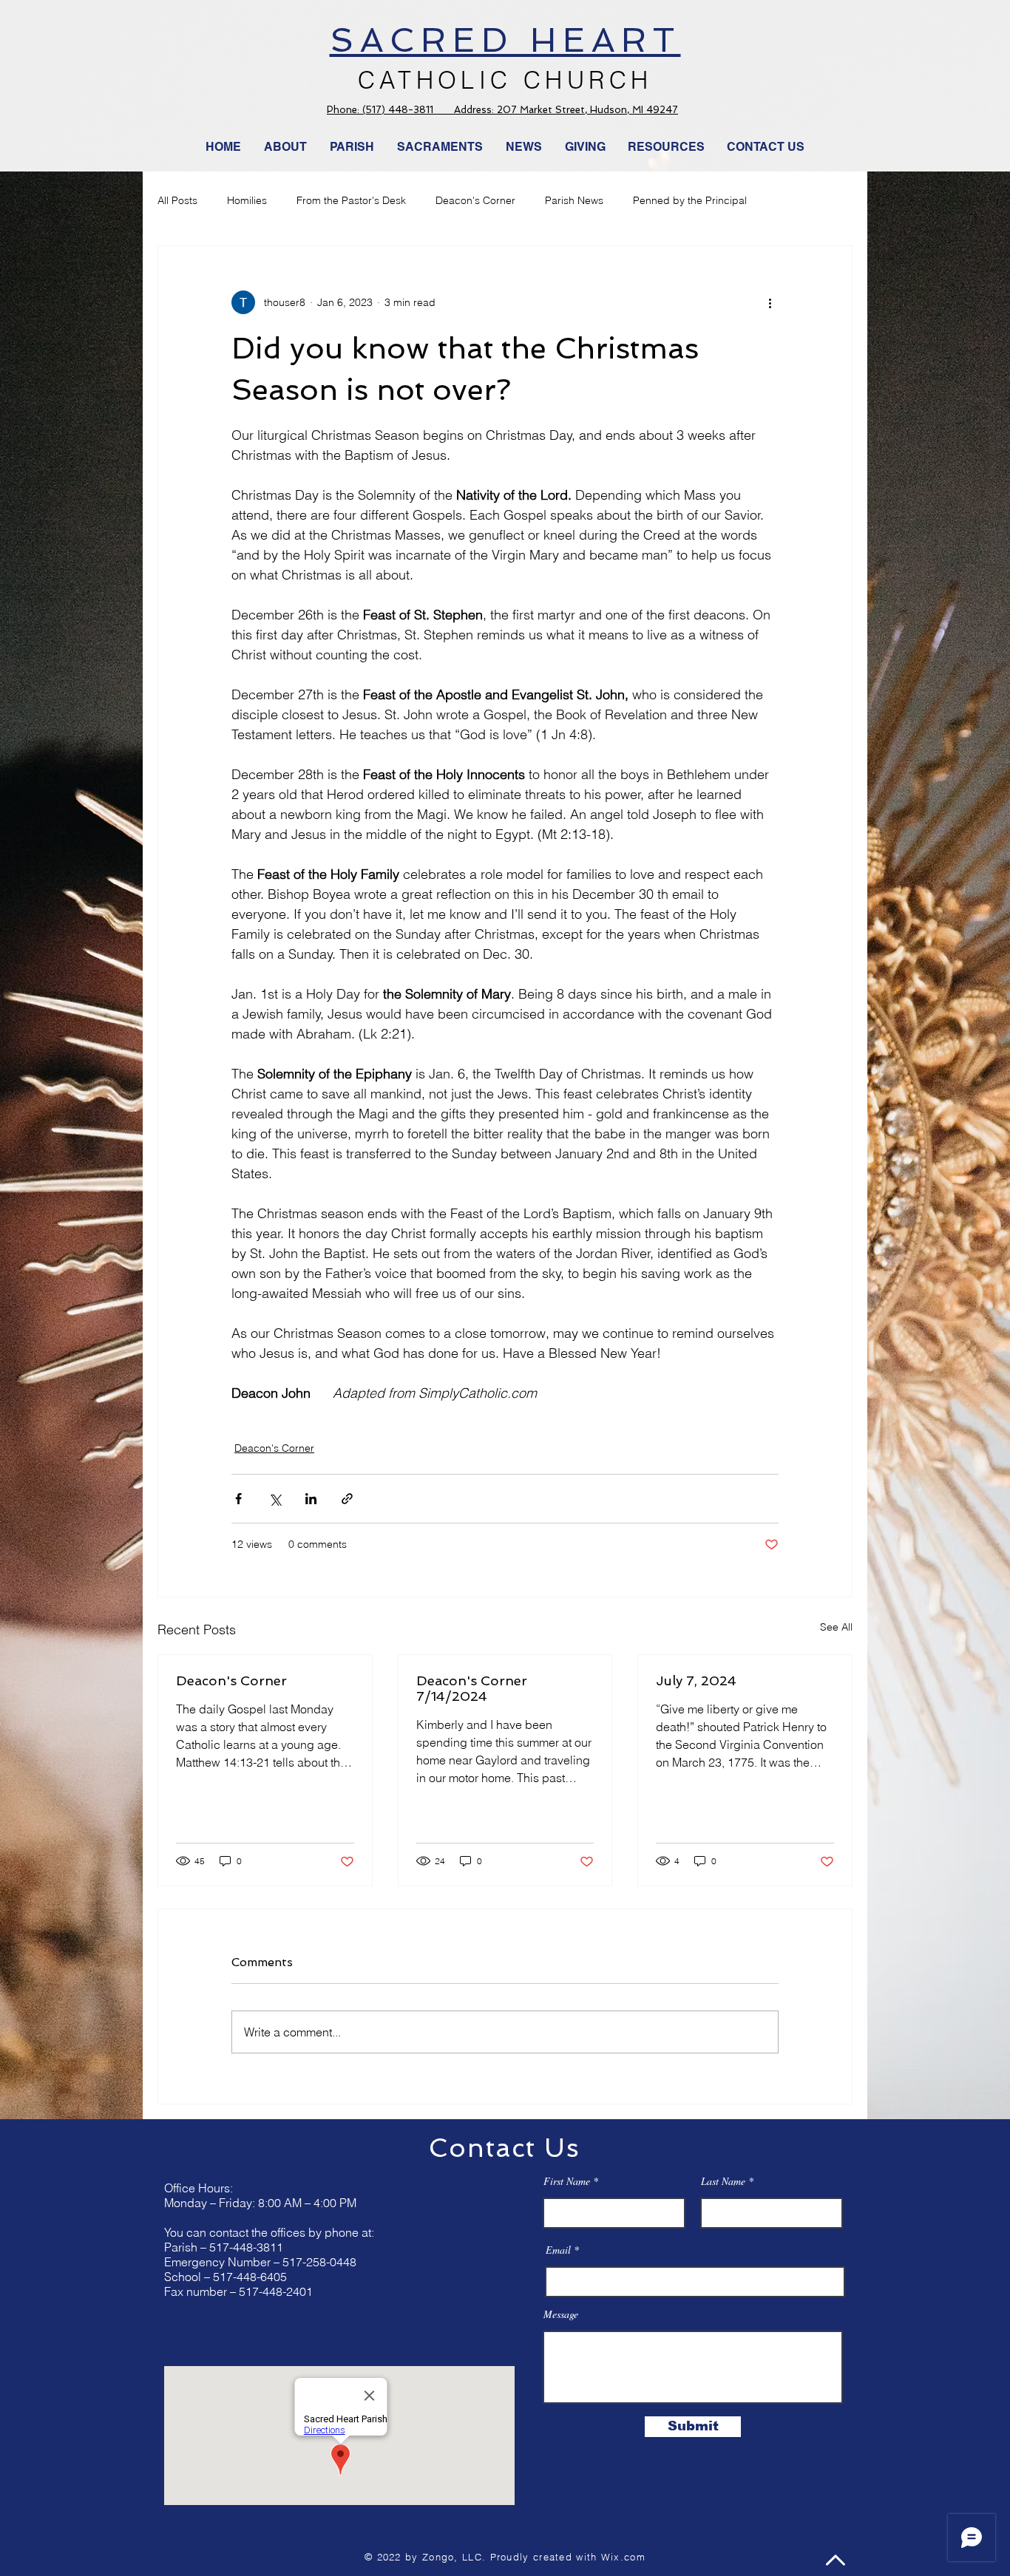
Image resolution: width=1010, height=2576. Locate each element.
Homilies (247, 200)
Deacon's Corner (475, 200)
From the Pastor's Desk (351, 200)
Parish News (574, 200)
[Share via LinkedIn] (311, 1499)
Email (558, 2250)
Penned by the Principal (690, 200)
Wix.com (623, 2557)
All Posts (177, 200)
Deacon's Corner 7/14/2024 (472, 1688)
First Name (567, 2181)
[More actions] (770, 302)
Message (561, 2314)
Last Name (723, 2181)
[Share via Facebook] (238, 1499)
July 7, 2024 (696, 1680)
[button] (524, 147)
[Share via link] (347, 1499)
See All (836, 1627)
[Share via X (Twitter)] (275, 1499)
